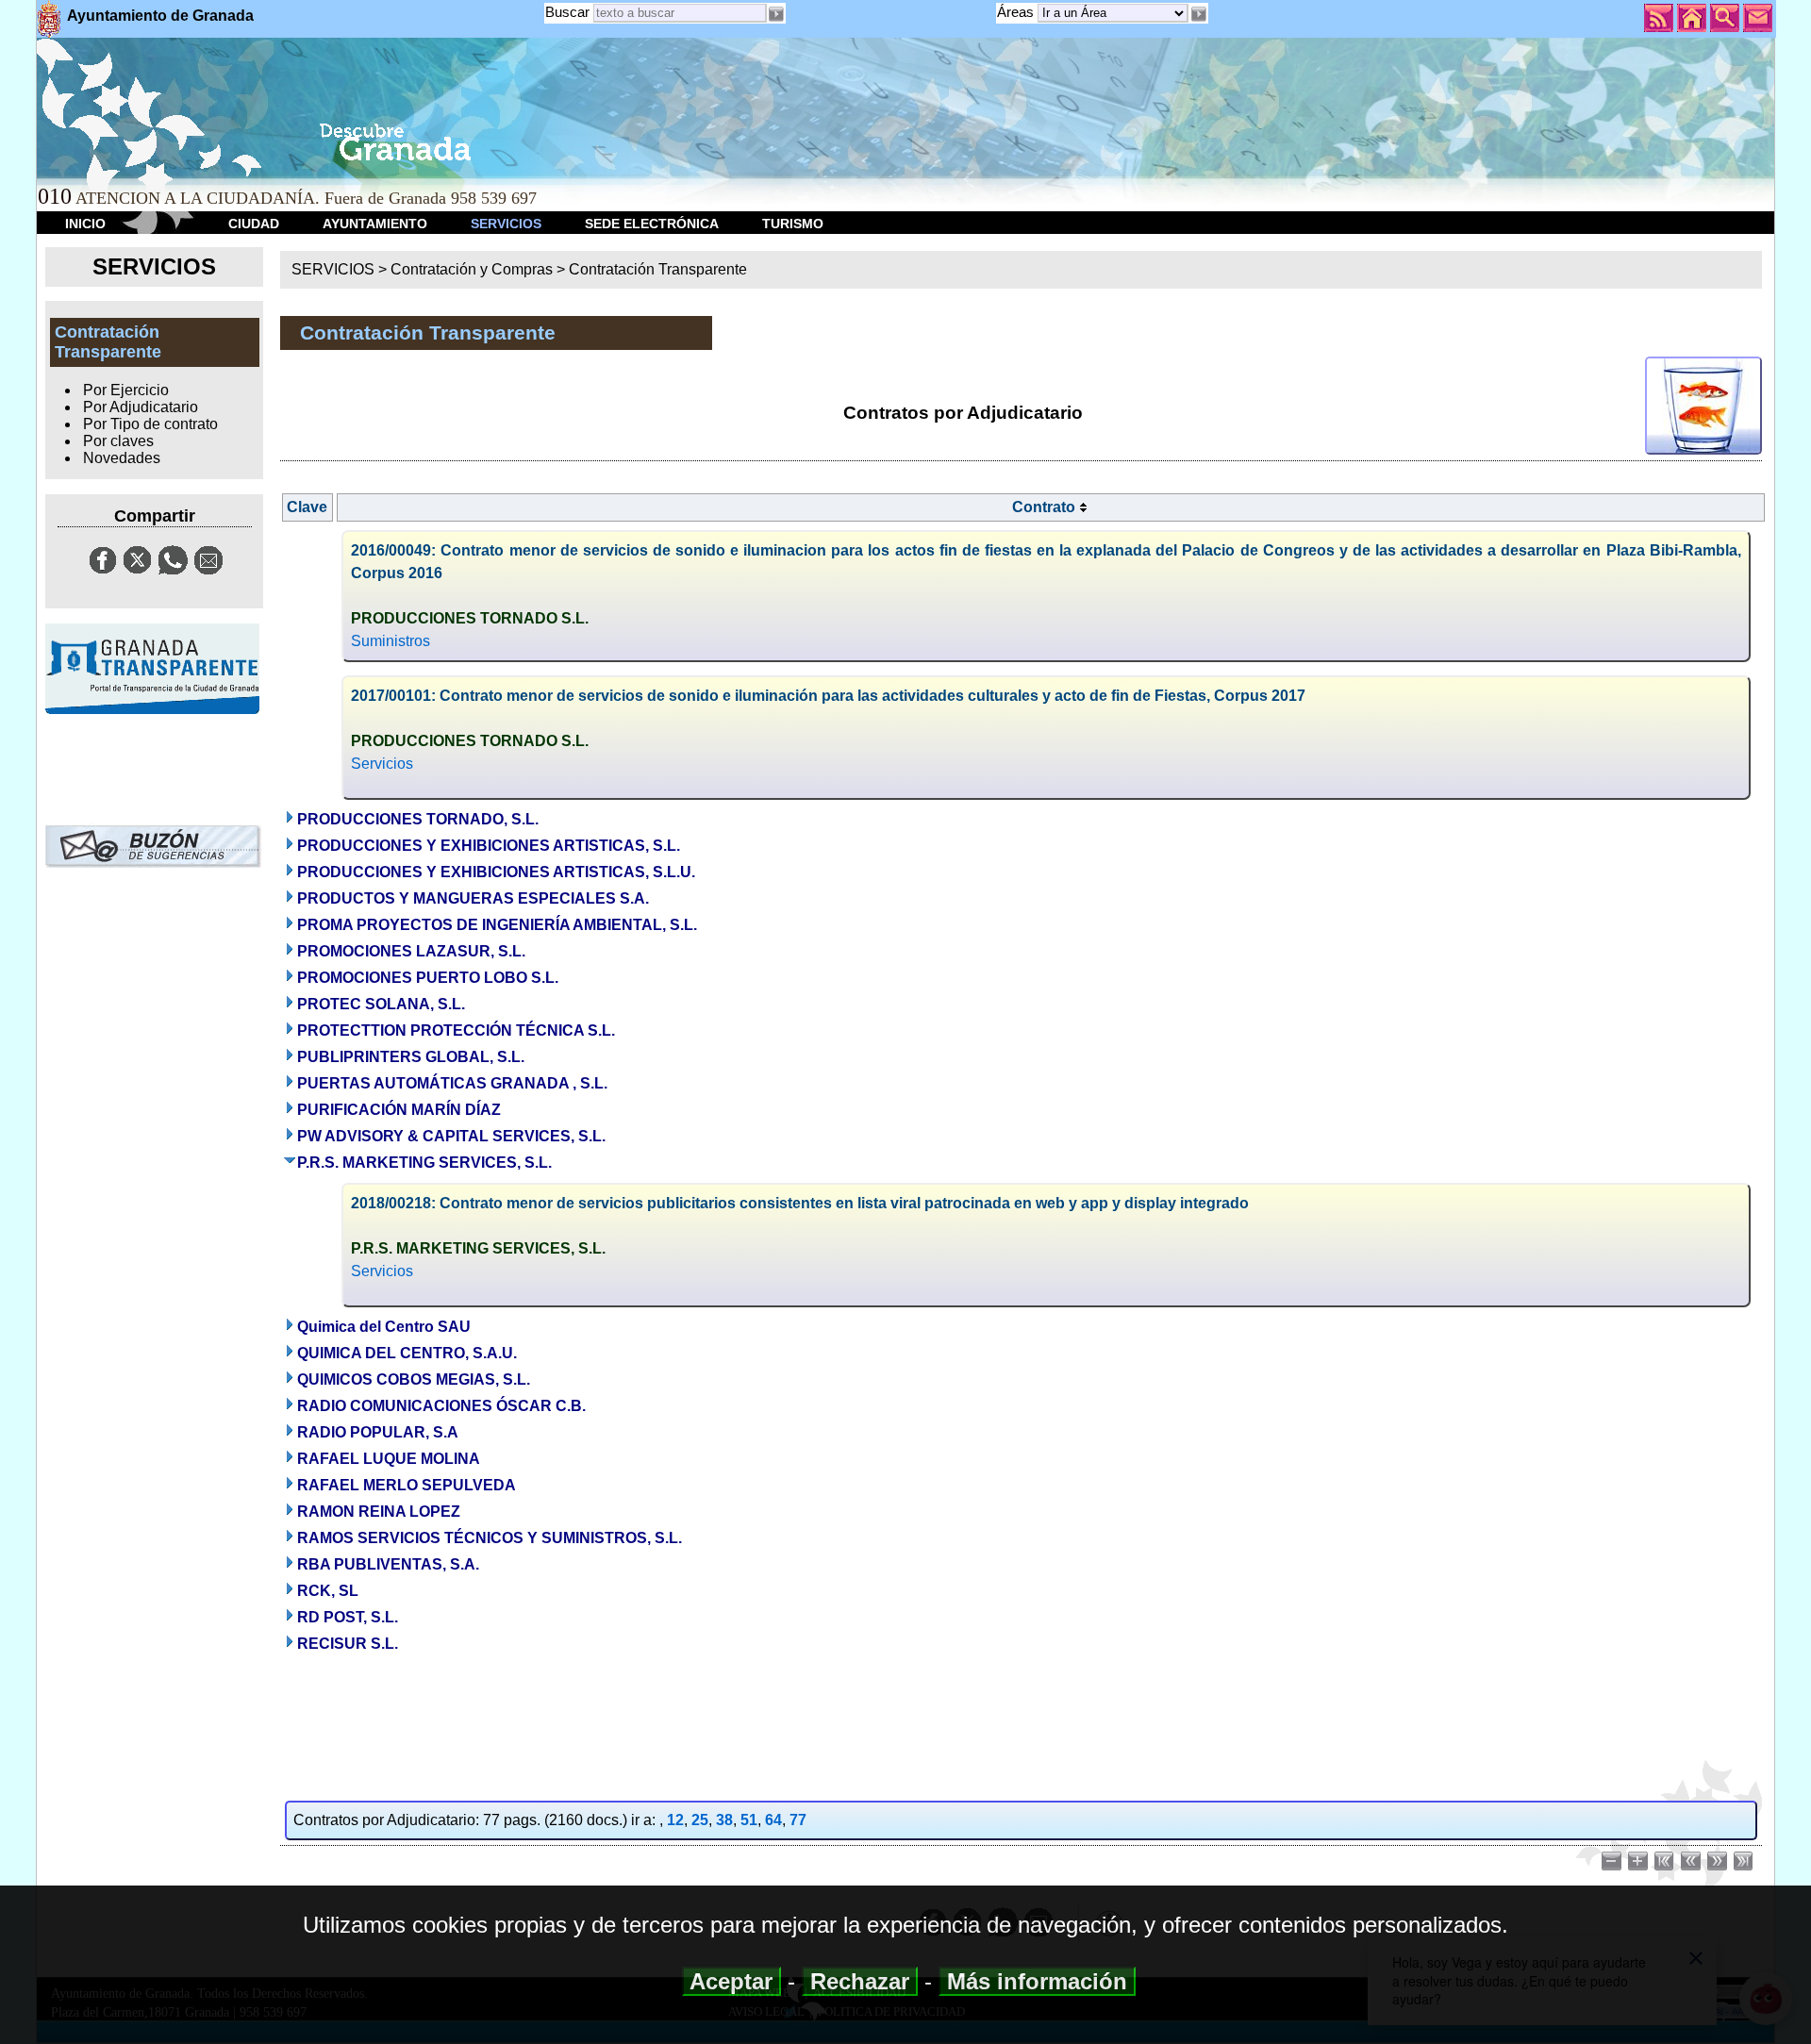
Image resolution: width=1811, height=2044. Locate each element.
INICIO (85, 224)
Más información (1037, 1981)
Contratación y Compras (472, 269)
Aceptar (731, 1981)
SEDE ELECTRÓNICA (652, 224)
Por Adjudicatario (141, 407)
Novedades (122, 458)
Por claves (118, 441)
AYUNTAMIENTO (375, 224)
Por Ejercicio (126, 390)
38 (724, 1820)
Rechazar (860, 1981)
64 (773, 1820)
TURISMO (793, 224)
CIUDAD (254, 224)
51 (749, 1820)
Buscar (567, 12)
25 (700, 1820)
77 (798, 1820)
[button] (1198, 14)
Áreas (1017, 12)
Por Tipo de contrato (150, 424)
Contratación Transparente (658, 269)
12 (675, 1820)
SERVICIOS (506, 224)
